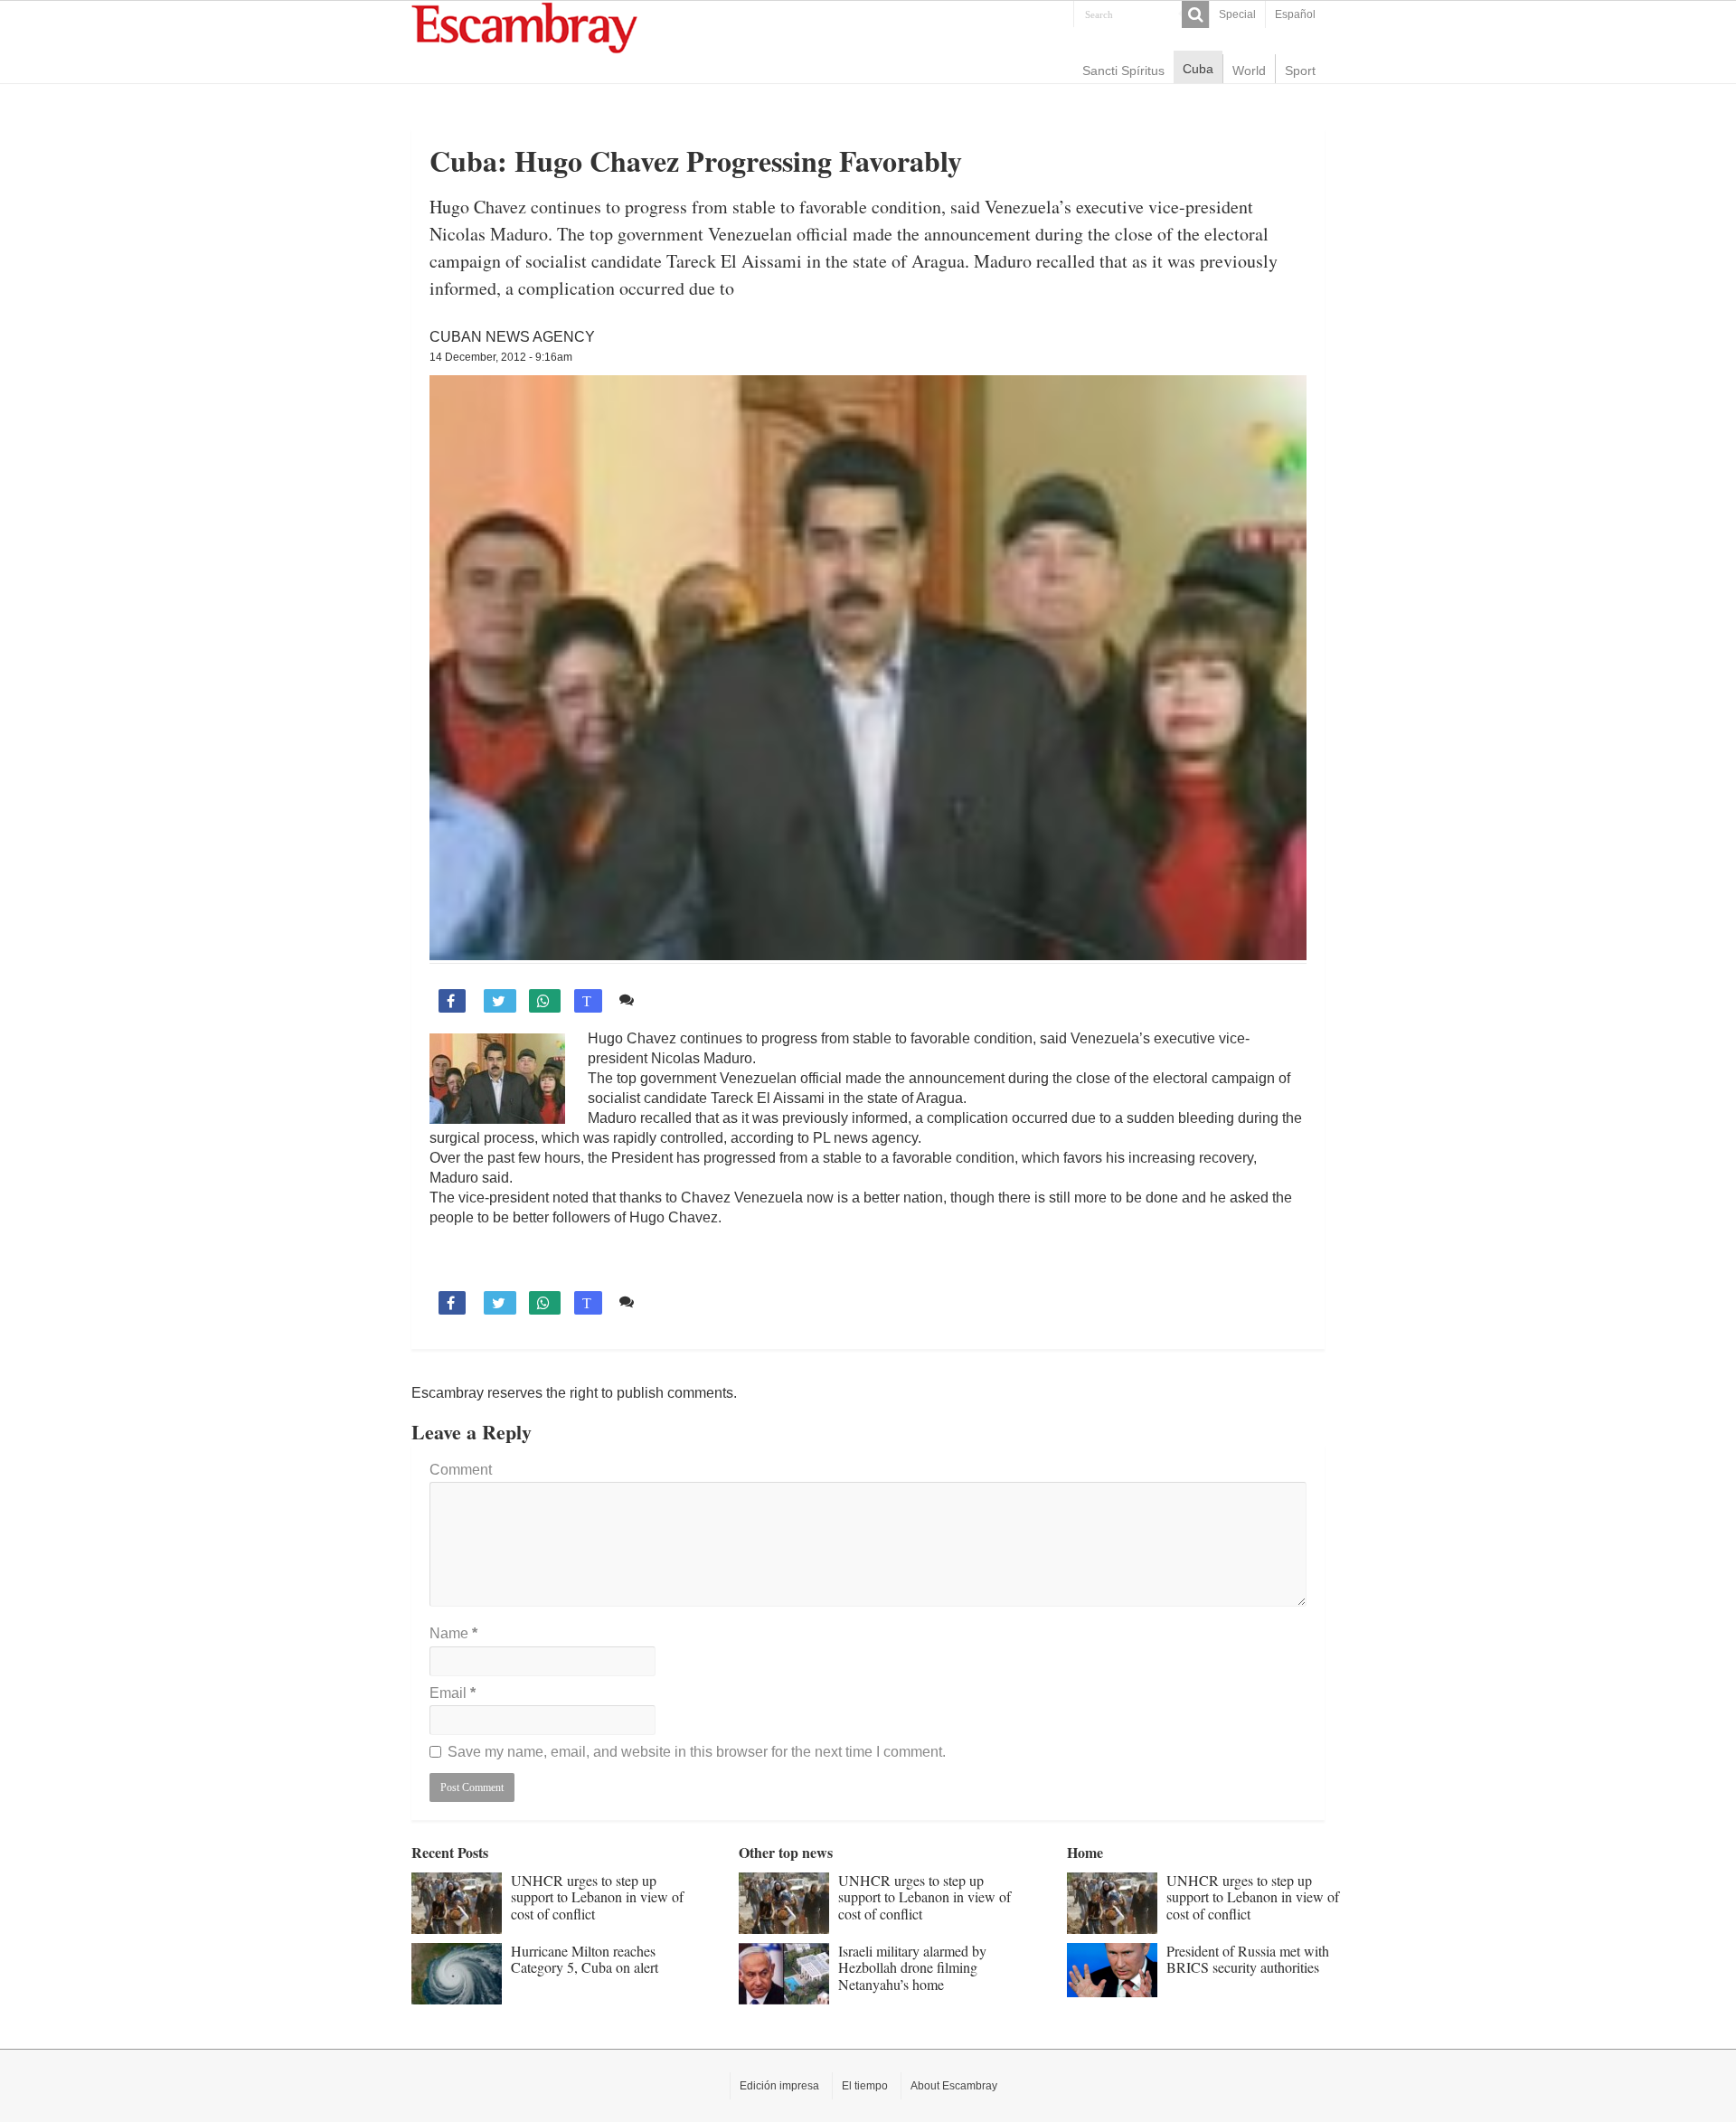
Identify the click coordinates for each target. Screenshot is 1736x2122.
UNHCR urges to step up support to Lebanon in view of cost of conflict (597, 1897)
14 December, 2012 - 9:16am (501, 357)
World (1249, 71)
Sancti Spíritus (1123, 71)
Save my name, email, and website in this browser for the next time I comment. (697, 1752)
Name (453, 1633)
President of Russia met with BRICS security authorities (1248, 1959)
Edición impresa (779, 2086)
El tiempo (865, 2086)
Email (453, 1693)
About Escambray (954, 2086)
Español (1295, 14)
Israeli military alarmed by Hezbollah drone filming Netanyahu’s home (912, 1967)
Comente (671, 1000)
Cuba (1198, 69)
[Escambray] (524, 27)
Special (1237, 14)
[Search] (1195, 14)
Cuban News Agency (512, 337)
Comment (461, 1470)
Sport (1300, 71)
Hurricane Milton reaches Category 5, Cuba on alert (585, 1959)
